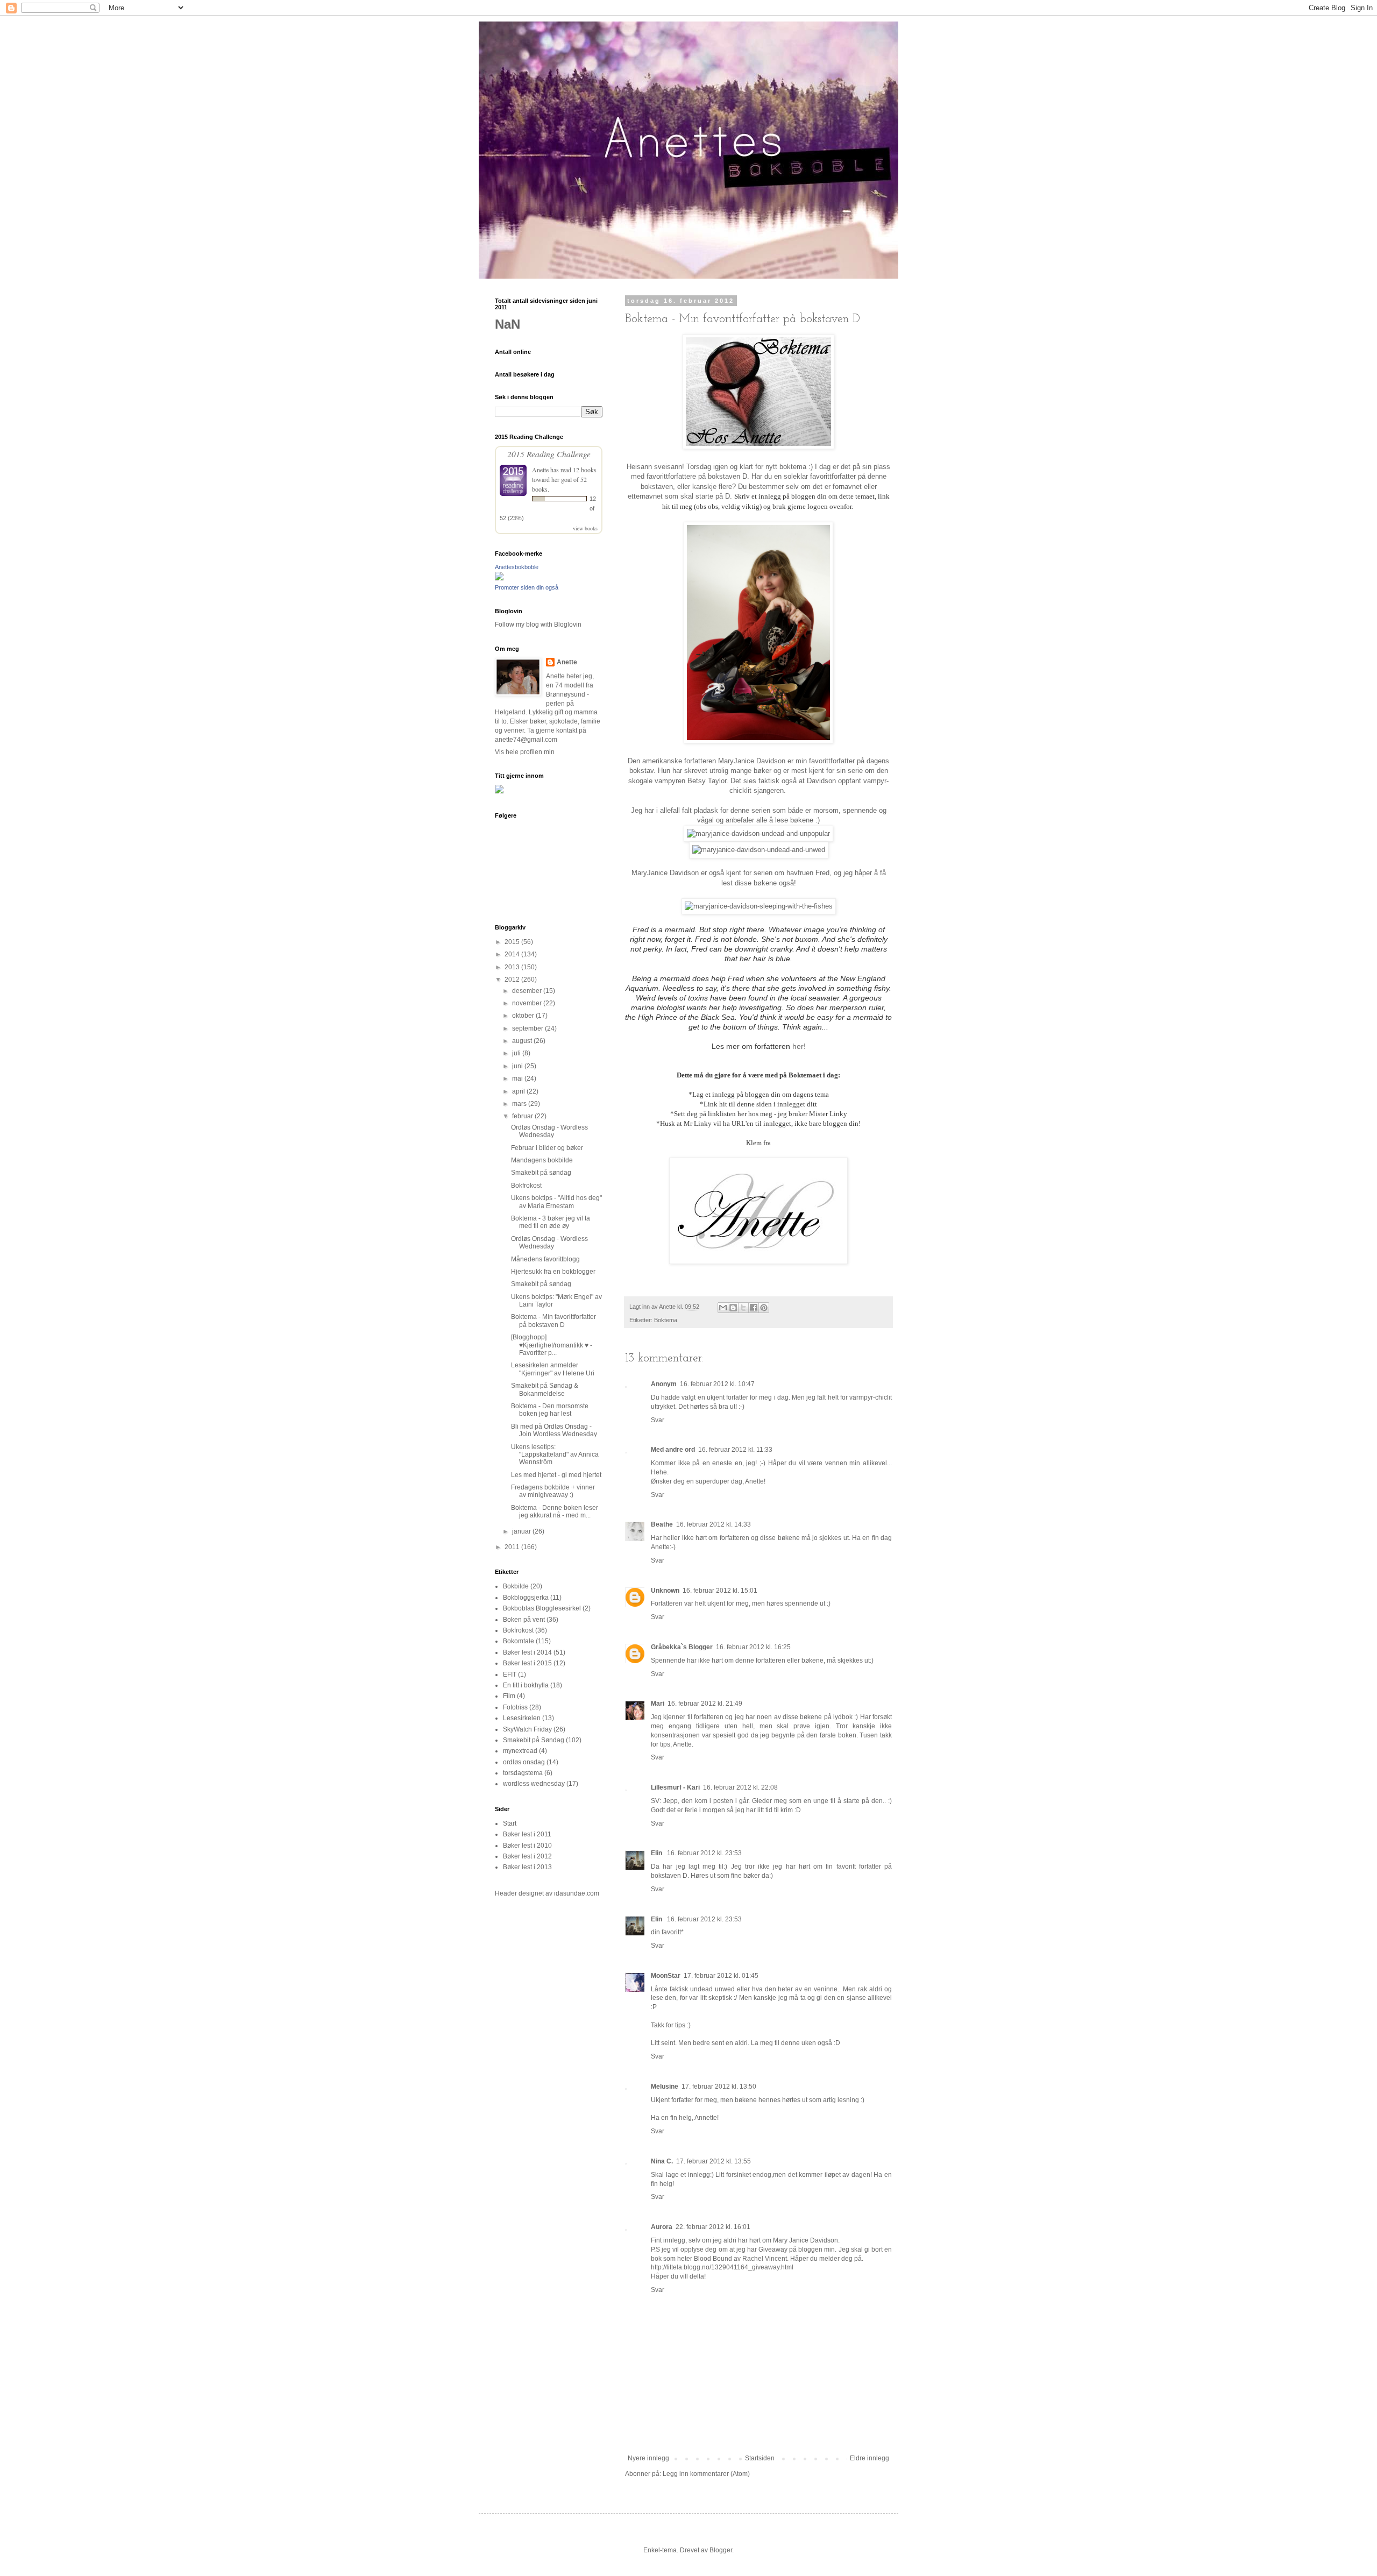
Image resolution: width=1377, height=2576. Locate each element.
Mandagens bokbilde (542, 1160)
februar (523, 1116)
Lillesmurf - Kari (675, 1787)
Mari (658, 1704)
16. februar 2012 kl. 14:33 (714, 1524)
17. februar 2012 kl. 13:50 (719, 2087)
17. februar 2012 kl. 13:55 (714, 2161)
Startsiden (760, 2458)
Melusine (665, 2087)
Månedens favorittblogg (545, 1259)
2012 (513, 980)
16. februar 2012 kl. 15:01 (720, 1591)
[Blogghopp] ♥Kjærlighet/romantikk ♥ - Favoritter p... (552, 1345)
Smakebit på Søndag (534, 1740)
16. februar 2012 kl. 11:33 (735, 1450)
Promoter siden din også (527, 587)
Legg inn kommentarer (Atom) (706, 2474)
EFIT (510, 1674)
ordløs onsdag (524, 1762)
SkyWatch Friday (527, 1729)
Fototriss (515, 1707)
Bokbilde (516, 1586)
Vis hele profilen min (525, 752)
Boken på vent (524, 1620)
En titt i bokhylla (526, 1685)
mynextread (520, 1751)
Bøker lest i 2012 (527, 1856)
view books (585, 528)
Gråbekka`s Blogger (682, 1647)
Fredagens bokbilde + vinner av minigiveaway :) (553, 1491)
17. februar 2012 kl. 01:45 (721, 1976)
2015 (513, 942)
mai (518, 1078)
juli (517, 1053)
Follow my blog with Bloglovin (538, 625)
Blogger (721, 2550)
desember (528, 991)
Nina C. (662, 2161)
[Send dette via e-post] (723, 1308)
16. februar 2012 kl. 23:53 (704, 1853)
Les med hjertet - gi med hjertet (556, 1475)
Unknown (665, 1591)
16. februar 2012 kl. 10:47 (717, 1384)
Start (510, 1823)
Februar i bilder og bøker (547, 1148)
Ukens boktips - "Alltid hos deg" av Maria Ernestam (556, 1202)
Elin (657, 1853)
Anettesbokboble (517, 567)
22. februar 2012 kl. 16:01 (713, 2227)
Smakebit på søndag (541, 1173)
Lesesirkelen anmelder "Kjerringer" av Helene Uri (553, 1369)
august (523, 1041)
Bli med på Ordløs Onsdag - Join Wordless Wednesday (554, 1430)
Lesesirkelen (522, 1718)
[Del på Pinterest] (764, 1308)
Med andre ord (673, 1450)
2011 (513, 1547)
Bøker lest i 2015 (527, 1663)
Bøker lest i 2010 (527, 1846)
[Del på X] (743, 1308)
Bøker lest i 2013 (527, 1867)
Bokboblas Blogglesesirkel (542, 1608)
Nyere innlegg (648, 2458)
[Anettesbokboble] (499, 578)
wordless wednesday (534, 1784)
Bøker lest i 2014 (527, 1652)
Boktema (666, 1320)
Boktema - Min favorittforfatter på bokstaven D (553, 1321)
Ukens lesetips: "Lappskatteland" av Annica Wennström (555, 1455)
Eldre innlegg (870, 2458)
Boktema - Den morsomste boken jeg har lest (550, 1410)
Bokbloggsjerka (526, 1598)
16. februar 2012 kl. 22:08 (740, 1787)
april (519, 1091)
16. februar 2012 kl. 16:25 (753, 1647)
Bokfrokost (526, 1186)
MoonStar (666, 1976)
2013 (513, 967)
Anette (540, 470)
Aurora (662, 2227)
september (528, 1028)
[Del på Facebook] (754, 1308)
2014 (513, 954)
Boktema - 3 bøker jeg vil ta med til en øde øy (551, 1222)
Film (509, 1696)
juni (518, 1066)
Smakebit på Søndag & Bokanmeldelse (545, 1389)
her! (798, 1046)
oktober (524, 1016)
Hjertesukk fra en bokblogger (553, 1272)
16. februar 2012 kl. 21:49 (705, 1704)
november (528, 1003)
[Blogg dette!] (733, 1308)
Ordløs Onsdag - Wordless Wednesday (549, 1131)
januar (522, 1531)
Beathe (662, 1524)
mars (520, 1104)
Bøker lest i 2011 (527, 1834)
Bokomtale (519, 1641)
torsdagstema (523, 1773)
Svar (658, 1420)
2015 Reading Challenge (549, 454)
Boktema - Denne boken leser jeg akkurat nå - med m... (555, 1511)
